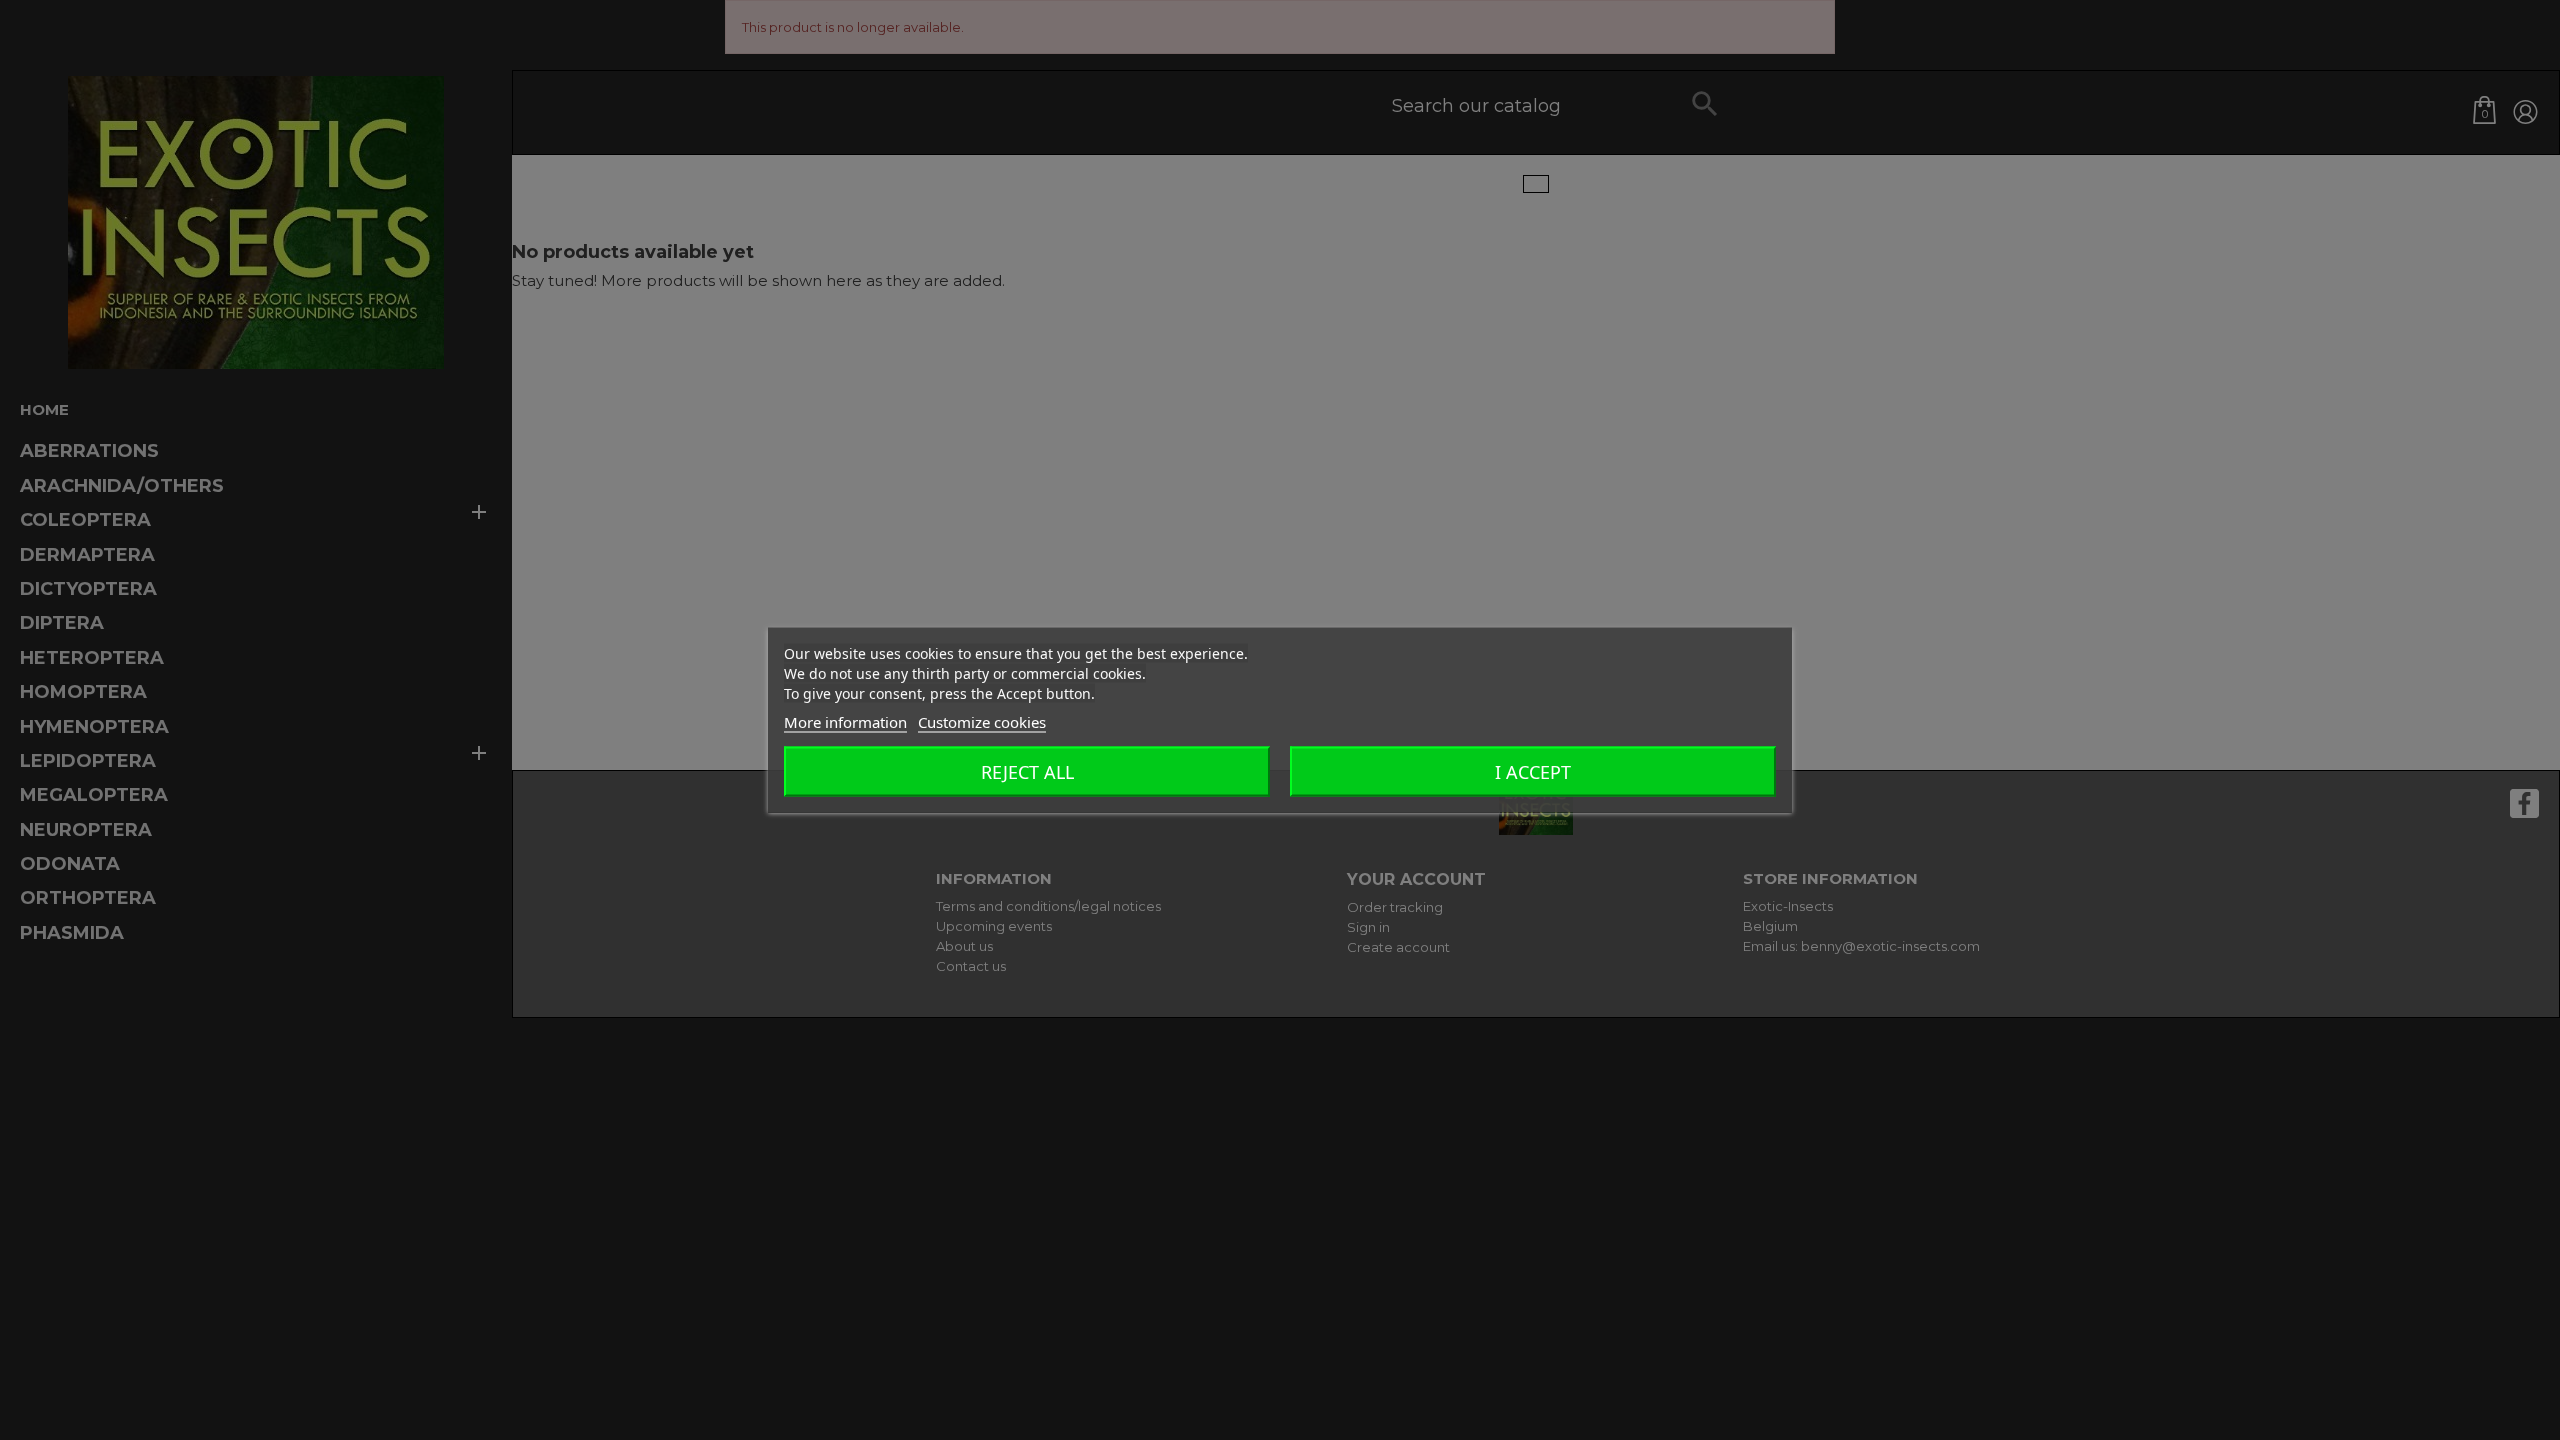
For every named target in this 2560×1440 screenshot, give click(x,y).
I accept (1533, 772)
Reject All (1027, 772)
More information (845, 722)
